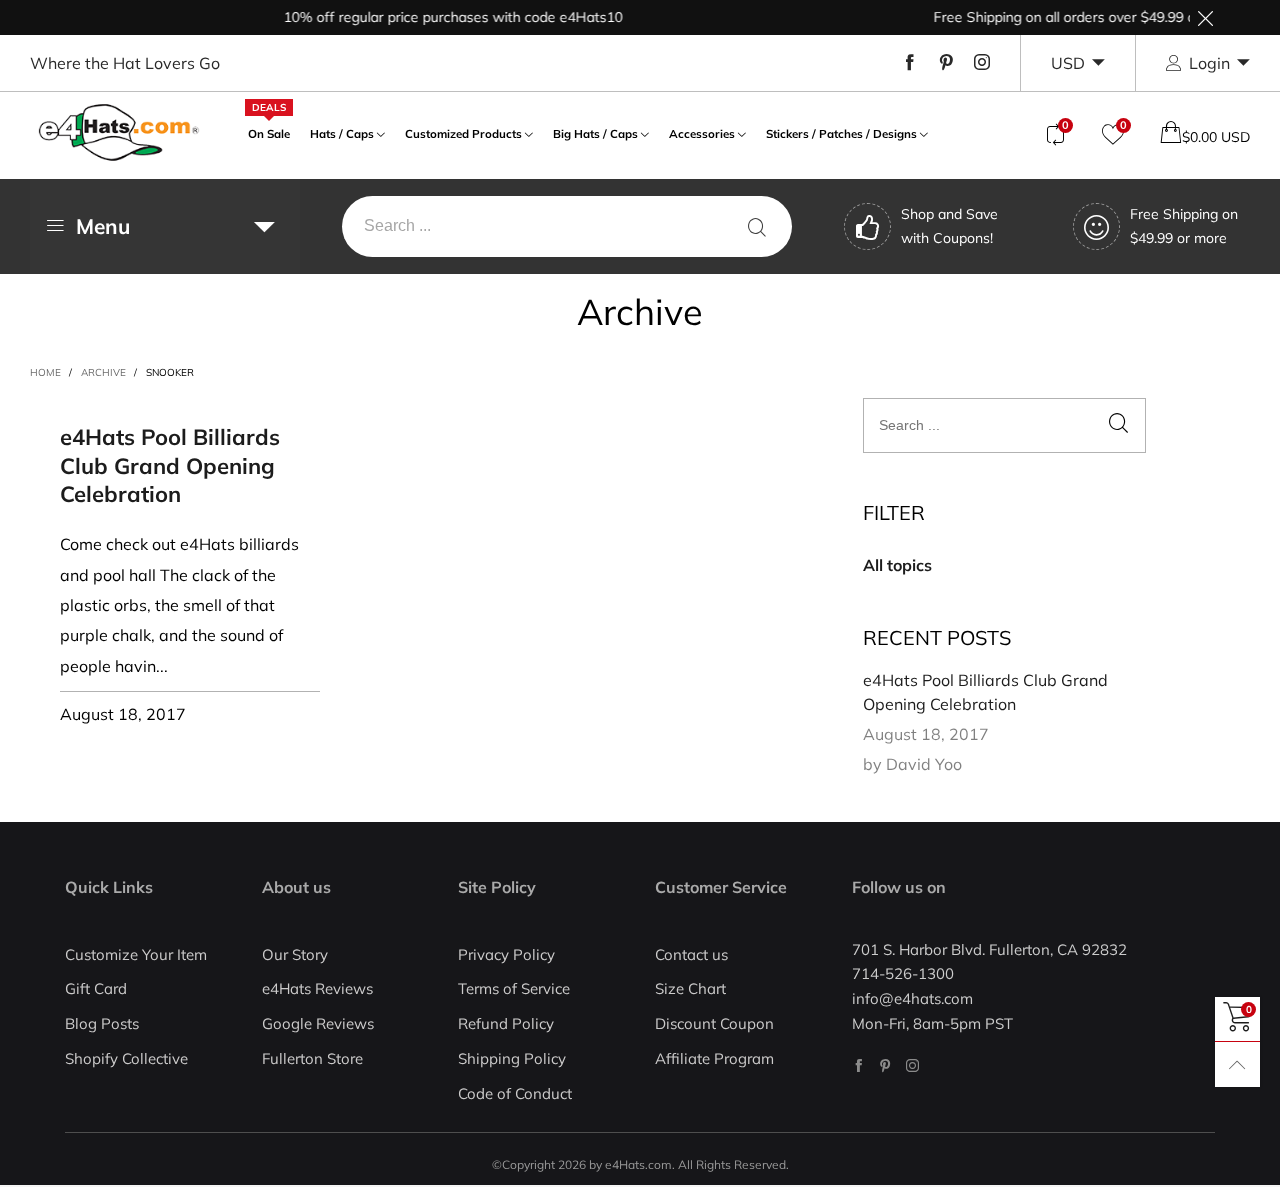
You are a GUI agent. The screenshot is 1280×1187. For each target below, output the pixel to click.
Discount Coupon (714, 1023)
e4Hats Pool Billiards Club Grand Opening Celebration (170, 466)
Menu (103, 226)
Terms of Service (514, 988)
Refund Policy (506, 1023)
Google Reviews (318, 1023)
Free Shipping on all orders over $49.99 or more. (1075, 17)
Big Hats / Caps (595, 133)
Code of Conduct (515, 1093)
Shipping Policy (512, 1058)
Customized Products (463, 133)
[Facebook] (910, 63)
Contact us (691, 954)
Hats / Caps (342, 133)
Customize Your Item (136, 954)
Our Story (295, 954)
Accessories (702, 133)
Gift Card (96, 988)
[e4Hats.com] (119, 132)
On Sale (269, 131)
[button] (1118, 425)
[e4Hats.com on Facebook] (858, 1065)
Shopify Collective (126, 1058)
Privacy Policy (506, 954)
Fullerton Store (312, 1058)
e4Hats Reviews (317, 988)
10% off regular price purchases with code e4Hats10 (441, 17)
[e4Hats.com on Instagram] (912, 1065)
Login (1209, 63)
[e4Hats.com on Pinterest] (885, 1065)
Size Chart (690, 988)
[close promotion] (1205, 17)
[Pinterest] (946, 63)
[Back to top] (1237, 1064)
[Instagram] (982, 63)
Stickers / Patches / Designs (841, 133)
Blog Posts (102, 1023)
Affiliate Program (714, 1058)
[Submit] (757, 226)
